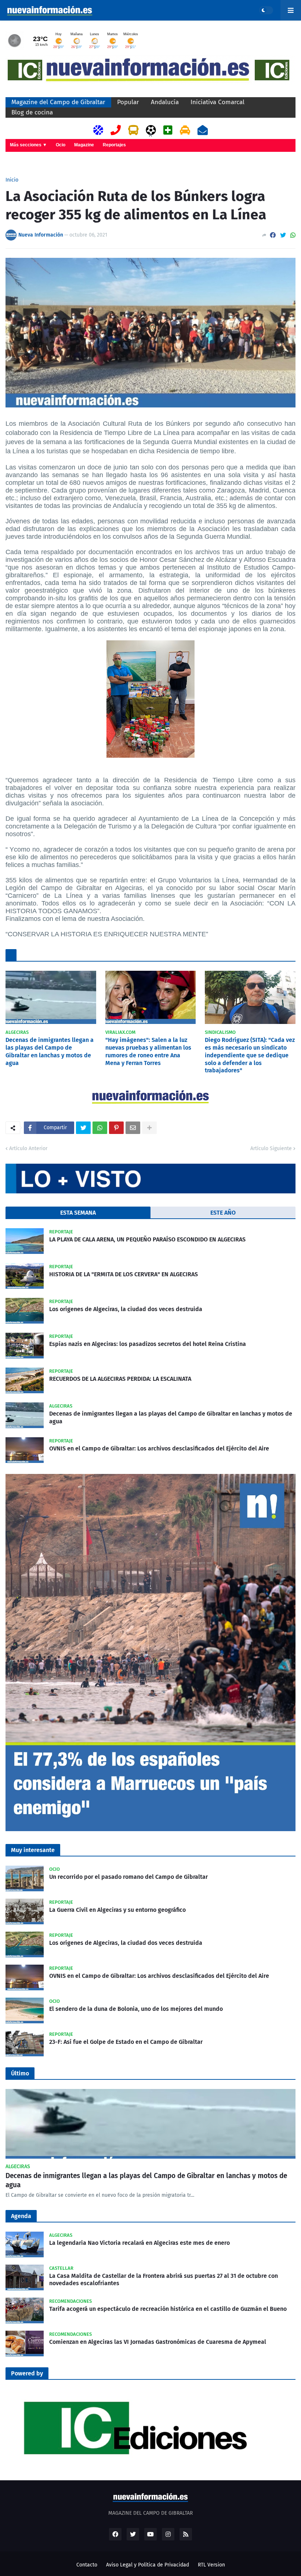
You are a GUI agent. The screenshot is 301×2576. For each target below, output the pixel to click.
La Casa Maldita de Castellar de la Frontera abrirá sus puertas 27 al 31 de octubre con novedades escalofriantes (164, 2280)
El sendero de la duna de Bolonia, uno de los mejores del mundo (136, 2009)
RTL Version (211, 2565)
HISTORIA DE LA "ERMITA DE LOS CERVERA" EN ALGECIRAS (124, 1274)
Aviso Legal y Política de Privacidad (148, 2565)
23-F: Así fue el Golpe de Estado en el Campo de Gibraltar (126, 2042)
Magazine (84, 145)
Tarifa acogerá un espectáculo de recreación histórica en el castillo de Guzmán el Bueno (168, 2309)
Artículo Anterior (28, 1148)
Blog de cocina (32, 112)
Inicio (12, 180)
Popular (128, 102)
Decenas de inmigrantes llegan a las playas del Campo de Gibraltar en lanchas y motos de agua (50, 1051)
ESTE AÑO (223, 1213)
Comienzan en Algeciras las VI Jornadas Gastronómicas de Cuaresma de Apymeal (158, 2342)
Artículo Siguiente (271, 1148)
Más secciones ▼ (28, 145)
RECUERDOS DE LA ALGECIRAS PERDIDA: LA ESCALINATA (120, 1379)
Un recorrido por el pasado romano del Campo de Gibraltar (128, 1877)
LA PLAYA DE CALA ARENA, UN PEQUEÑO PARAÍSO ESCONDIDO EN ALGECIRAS (147, 1239)
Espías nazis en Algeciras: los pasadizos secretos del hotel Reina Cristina (148, 1344)
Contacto (87, 2565)
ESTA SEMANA (78, 1213)
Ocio (61, 145)
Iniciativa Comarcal (217, 102)
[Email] (133, 1128)
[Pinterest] (116, 1128)
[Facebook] (273, 235)
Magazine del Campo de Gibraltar (58, 102)
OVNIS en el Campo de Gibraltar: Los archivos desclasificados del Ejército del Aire (159, 1448)
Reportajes (114, 145)
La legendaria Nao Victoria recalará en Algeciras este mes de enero (139, 2243)
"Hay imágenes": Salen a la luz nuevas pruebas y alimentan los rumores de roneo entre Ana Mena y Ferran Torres (148, 1051)
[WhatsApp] (293, 235)
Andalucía (165, 102)
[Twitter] (283, 235)
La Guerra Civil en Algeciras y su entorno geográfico (117, 1910)
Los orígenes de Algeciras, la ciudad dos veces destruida (126, 1309)
